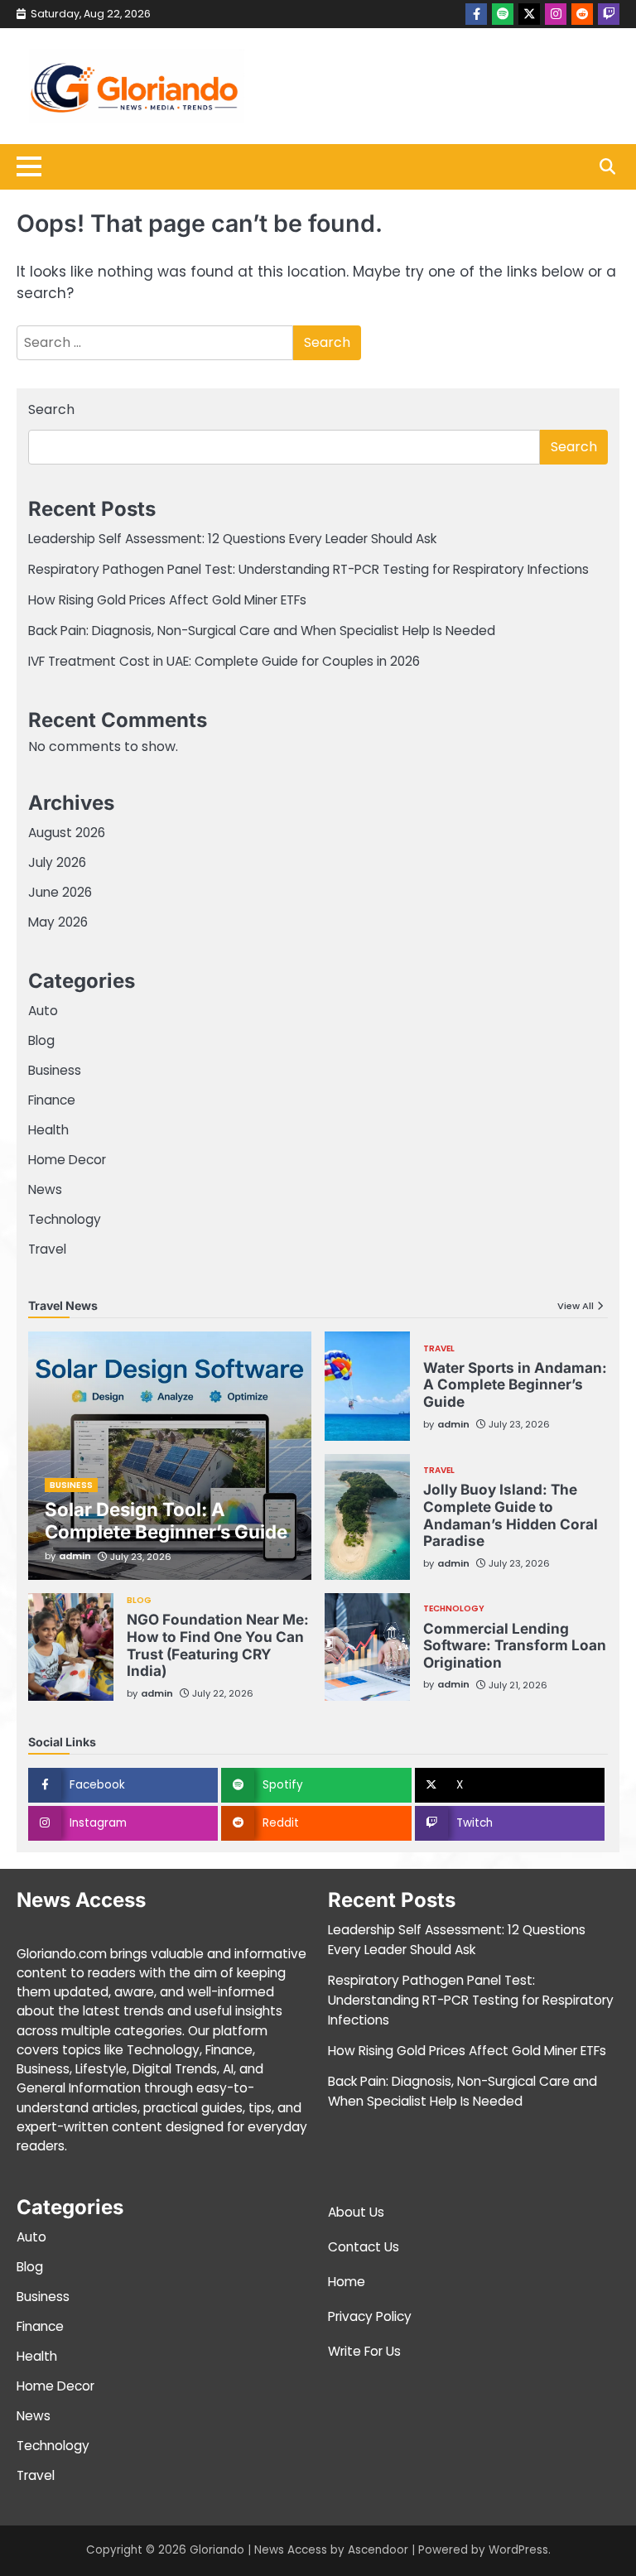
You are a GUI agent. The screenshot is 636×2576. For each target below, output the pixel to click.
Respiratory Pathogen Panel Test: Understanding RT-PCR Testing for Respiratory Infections (308, 569)
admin (75, 1556)
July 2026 (57, 862)
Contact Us (364, 2247)
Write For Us (364, 2351)
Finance (52, 1100)
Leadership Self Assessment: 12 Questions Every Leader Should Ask (232, 539)
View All (576, 1306)
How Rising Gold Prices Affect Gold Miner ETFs (167, 600)
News (45, 1189)
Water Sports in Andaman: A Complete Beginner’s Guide (515, 1384)
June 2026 (60, 892)
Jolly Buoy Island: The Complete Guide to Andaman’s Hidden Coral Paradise (511, 1515)
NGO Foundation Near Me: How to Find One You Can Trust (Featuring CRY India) (218, 1645)
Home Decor (67, 1160)
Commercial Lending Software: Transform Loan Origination (515, 1645)
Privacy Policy (370, 2316)
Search (51, 409)
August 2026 (67, 833)
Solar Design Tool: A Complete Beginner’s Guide (166, 1520)
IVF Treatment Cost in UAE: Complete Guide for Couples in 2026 (224, 661)
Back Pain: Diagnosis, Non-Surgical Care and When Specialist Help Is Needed (262, 631)
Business (55, 1070)
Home (347, 2282)
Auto (43, 1011)
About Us (356, 2212)
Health (48, 1130)
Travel (47, 1249)
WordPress (518, 2550)
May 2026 (58, 922)
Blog (41, 1040)
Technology (65, 1219)
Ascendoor (378, 2550)
